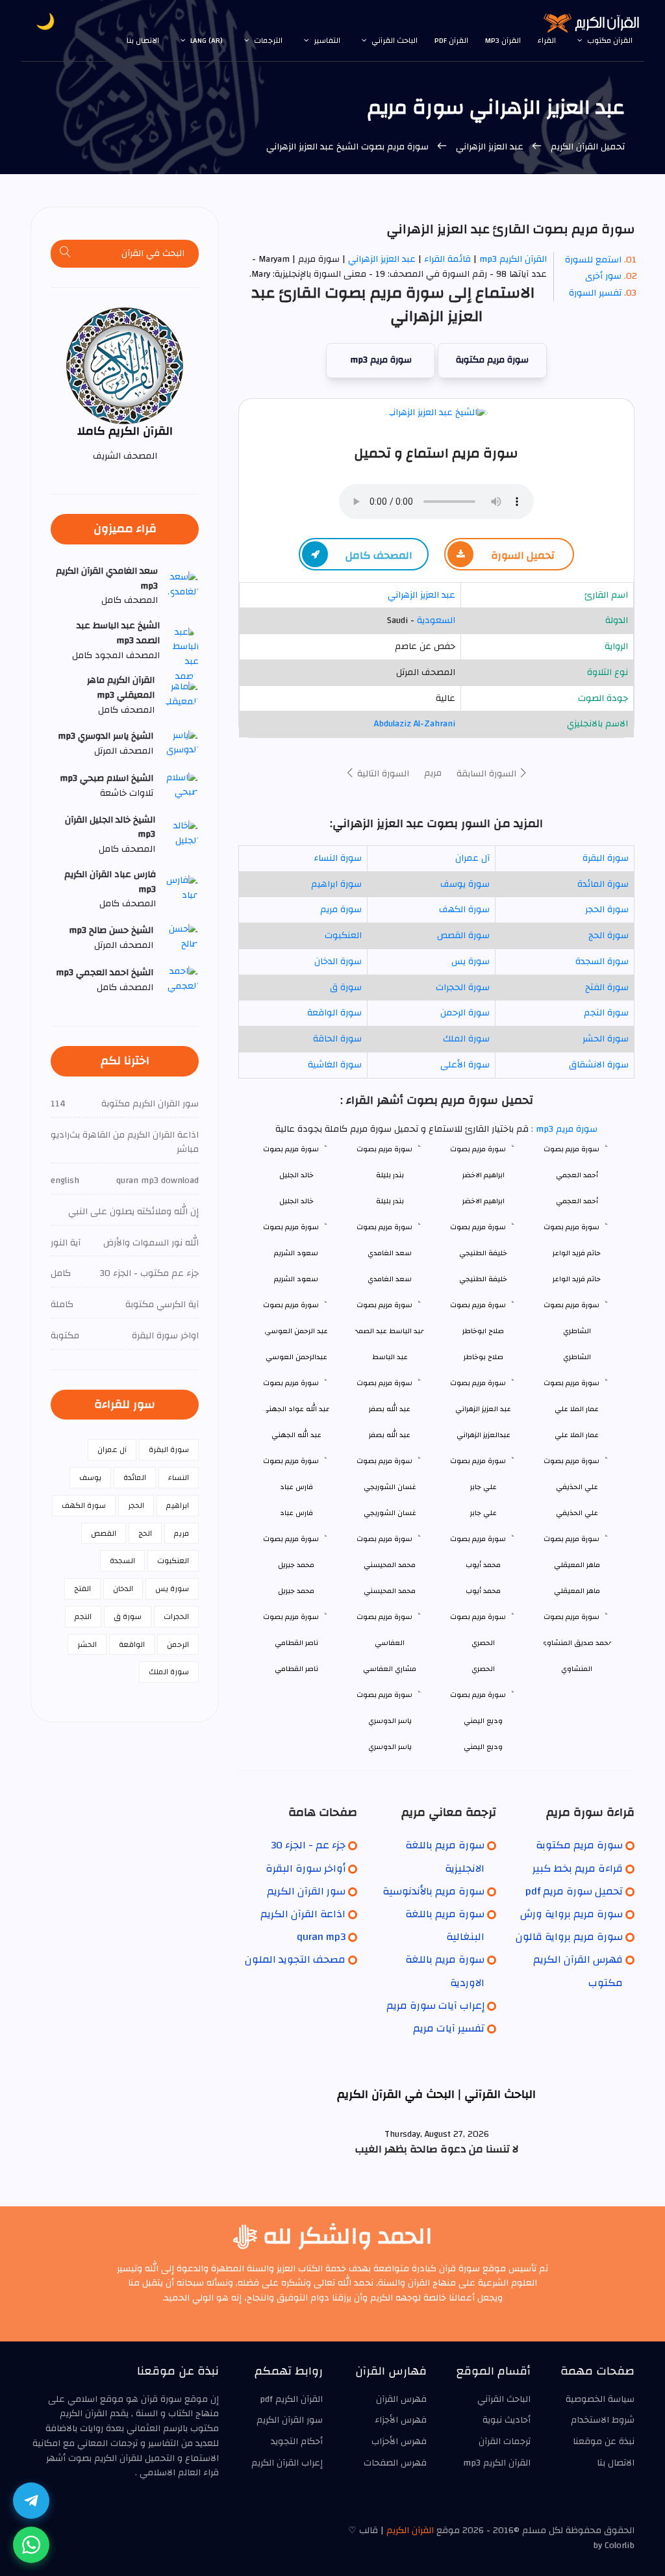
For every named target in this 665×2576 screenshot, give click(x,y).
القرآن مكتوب (610, 40)
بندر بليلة (390, 1201)
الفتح (82, 1588)
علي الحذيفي (577, 1513)
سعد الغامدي (390, 1279)
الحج (145, 1533)
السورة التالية (382, 774)
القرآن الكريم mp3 (513, 259)
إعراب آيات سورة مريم (435, 2006)
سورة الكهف (464, 910)
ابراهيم (178, 1505)
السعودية (436, 620)
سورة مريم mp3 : (563, 1129)
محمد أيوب (483, 1591)
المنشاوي (577, 1669)
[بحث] (66, 254)
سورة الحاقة (337, 1039)
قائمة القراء (447, 259)
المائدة (135, 1477)
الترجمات (268, 40)
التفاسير (327, 40)
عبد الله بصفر (390, 1435)
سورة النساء (338, 858)
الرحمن (178, 1644)
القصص (104, 1533)
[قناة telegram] (31, 2501)
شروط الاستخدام (603, 2420)
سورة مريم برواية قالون (569, 1937)
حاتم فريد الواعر (577, 1279)
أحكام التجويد (297, 2442)
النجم (83, 1616)
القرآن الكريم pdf (291, 2399)
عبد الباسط (390, 1357)
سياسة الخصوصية (600, 2399)
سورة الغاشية (335, 1065)
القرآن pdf (451, 40)
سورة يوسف (465, 884)
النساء (179, 1477)
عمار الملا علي (577, 1435)
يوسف (90, 1477)
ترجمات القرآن (505, 2442)
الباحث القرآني (395, 40)
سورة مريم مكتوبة (492, 360)
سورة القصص (463, 936)
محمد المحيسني (390, 1591)
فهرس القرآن (401, 2399)
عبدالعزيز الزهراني (483, 1435)
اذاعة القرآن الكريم (303, 1914)
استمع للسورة (593, 260)
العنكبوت (343, 936)
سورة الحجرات (463, 988)
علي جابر (483, 1513)
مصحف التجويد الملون (295, 1959)
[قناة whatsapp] (31, 2545)
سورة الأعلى (465, 1065)
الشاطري (577, 1357)
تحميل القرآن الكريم (586, 147)
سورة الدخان (338, 962)
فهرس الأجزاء (401, 2420)
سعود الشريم (296, 1279)
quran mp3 (321, 1937)
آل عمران (472, 858)
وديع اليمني (483, 1747)
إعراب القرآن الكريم (287, 2463)
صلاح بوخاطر (483, 1357)
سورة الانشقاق (599, 1065)
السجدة (122, 1561)
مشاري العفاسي (390, 1669)
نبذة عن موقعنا (604, 2442)
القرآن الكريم (410, 2531)
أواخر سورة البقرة (306, 1868)
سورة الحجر (607, 910)
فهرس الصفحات (395, 2463)
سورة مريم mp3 (381, 360)
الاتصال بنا (143, 40)
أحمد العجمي (577, 1201)
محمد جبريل (296, 1591)
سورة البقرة (606, 858)
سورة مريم (341, 910)
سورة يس (471, 962)
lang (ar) (207, 40)
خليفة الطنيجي (483, 1279)
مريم (433, 773)
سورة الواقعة (334, 1013)
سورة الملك (466, 1039)
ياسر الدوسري (390, 1747)
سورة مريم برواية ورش (571, 1914)
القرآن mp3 (503, 40)
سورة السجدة (602, 962)
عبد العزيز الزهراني (490, 147)
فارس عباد (296, 1513)
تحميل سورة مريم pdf (574, 1891)
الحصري (483, 1669)
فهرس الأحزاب (399, 2442)
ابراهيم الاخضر (483, 1201)
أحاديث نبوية (507, 2420)
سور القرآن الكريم (306, 1891)
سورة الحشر (606, 1039)
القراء (547, 40)
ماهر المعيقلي (577, 1591)
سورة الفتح (607, 988)
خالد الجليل (296, 1201)
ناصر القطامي (296, 1669)
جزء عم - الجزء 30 (308, 1845)
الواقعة (132, 1644)
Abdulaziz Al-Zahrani (415, 724)
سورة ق (346, 988)
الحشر (87, 1644)
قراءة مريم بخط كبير (578, 1868)
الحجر (136, 1505)
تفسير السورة (595, 293)
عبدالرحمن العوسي (296, 1357)
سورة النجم (606, 1013)
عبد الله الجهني (296, 1435)
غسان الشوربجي (390, 1513)
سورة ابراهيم (336, 884)
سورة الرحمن (465, 1013)
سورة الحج (609, 936)
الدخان (123, 1588)
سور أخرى (603, 276)
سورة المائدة (603, 884)
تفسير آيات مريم (449, 2028)
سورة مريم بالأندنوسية (433, 1891)
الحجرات (176, 1616)
